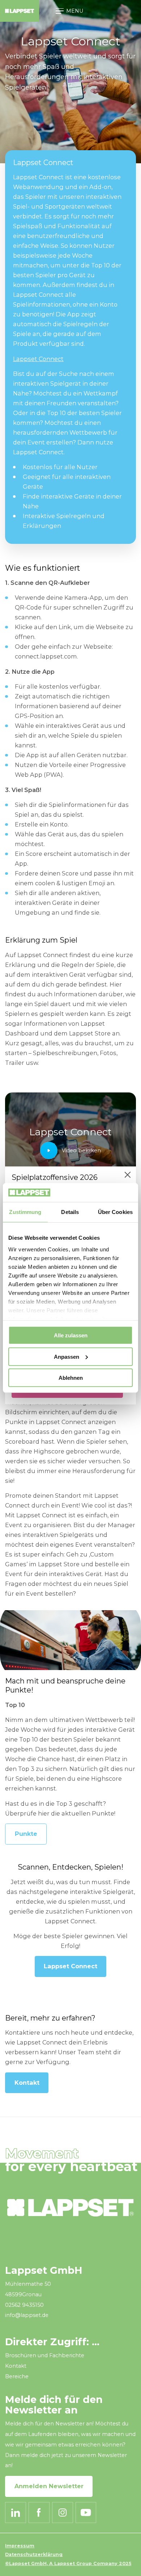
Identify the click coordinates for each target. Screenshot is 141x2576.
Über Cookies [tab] (115, 1212)
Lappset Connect (38, 359)
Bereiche (17, 2376)
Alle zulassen (71, 1335)
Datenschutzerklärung (34, 2554)
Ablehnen (71, 1378)
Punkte (26, 1834)
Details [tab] (70, 1212)
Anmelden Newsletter (49, 2486)
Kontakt (27, 2083)
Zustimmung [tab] (25, 1212)
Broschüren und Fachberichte (45, 2355)
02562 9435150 (24, 2305)
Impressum (20, 2546)
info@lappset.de (27, 2315)
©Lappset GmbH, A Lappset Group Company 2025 (68, 2563)
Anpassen (67, 1357)
